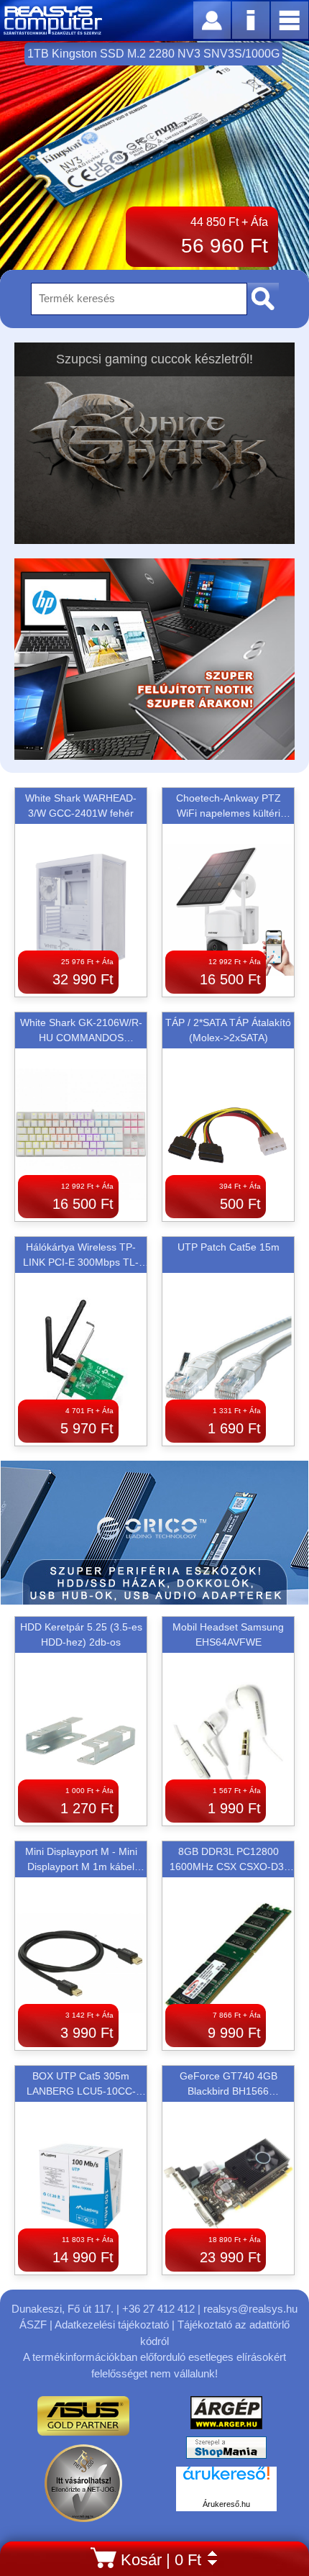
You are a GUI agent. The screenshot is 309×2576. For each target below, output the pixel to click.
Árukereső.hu (226, 2504)
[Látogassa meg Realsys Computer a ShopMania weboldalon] (226, 2451)
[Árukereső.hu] (226, 2481)
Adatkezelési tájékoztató (112, 2325)
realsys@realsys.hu (250, 2309)
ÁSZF (33, 2325)
